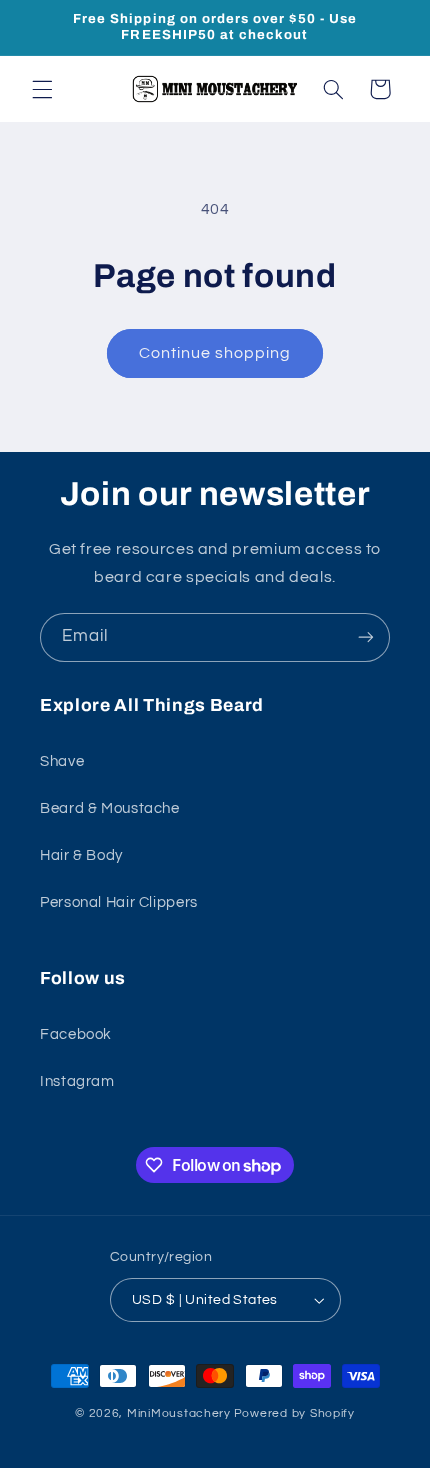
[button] (42, 89)
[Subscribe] (366, 637)
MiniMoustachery (179, 1413)
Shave (62, 761)
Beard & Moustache (110, 808)
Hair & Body (81, 855)
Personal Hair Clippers (119, 902)
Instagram (77, 1081)
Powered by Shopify (294, 1413)
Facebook (76, 1034)
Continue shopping (215, 353)
